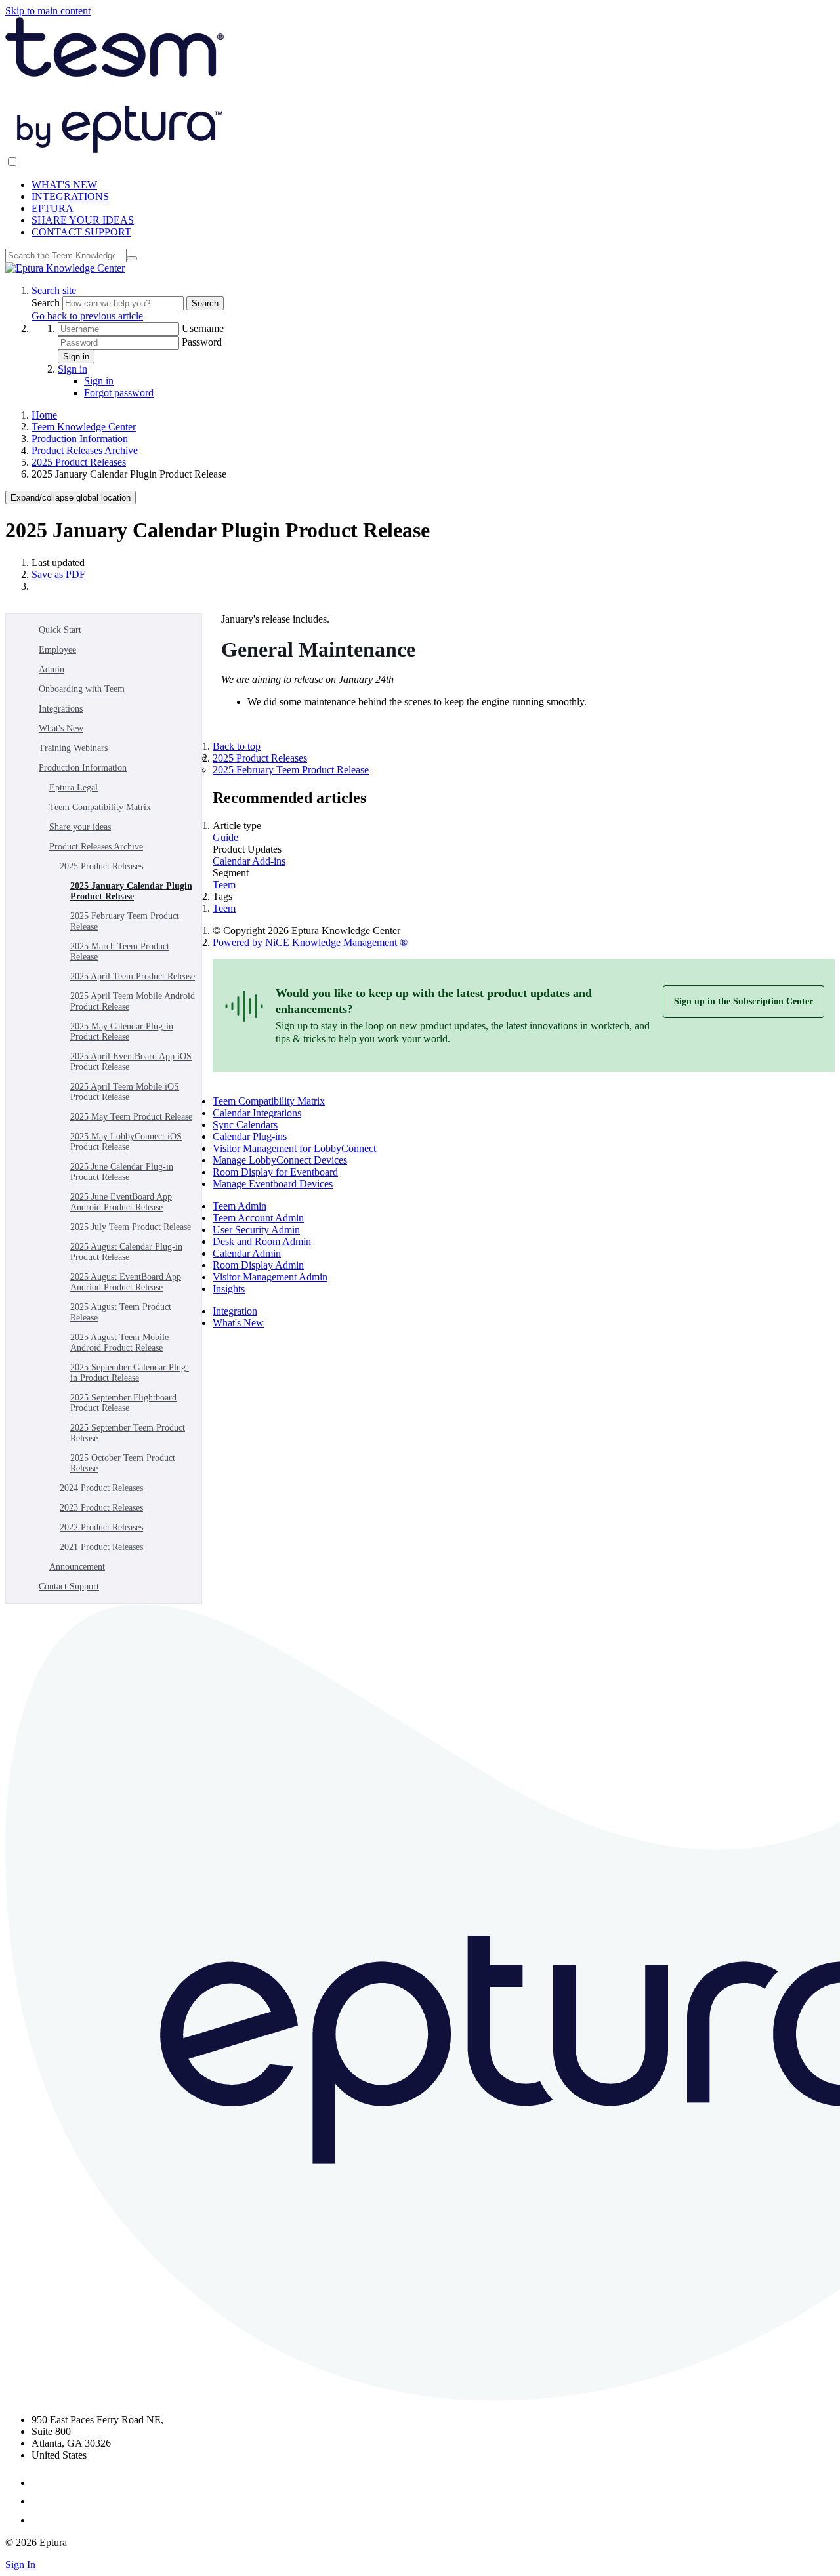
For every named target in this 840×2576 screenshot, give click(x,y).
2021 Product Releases (101, 1547)
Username (203, 328)
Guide (225, 837)
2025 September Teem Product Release (128, 1433)
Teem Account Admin (258, 1218)
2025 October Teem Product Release (123, 1463)
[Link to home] (65, 268)
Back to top (237, 746)
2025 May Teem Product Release (131, 1117)
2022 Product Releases (101, 1527)
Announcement (77, 1567)
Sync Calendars (245, 1125)
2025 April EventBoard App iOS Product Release (131, 1062)
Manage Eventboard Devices (273, 1184)
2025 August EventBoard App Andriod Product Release (126, 1282)
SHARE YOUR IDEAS (83, 220)
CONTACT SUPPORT (81, 232)
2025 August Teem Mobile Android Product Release (119, 1342)
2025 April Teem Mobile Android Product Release (133, 1001)
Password (202, 342)
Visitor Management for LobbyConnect (294, 1148)
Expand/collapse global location (71, 498)
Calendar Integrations (257, 1113)
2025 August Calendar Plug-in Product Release (126, 1252)
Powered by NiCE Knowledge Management (310, 942)
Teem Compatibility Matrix (100, 807)
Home (44, 415)
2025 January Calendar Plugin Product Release (131, 891)
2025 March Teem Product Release (120, 951)
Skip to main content (48, 11)
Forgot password (119, 393)
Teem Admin (240, 1206)
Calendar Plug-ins (250, 1136)
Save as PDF (58, 574)
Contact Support (69, 1586)
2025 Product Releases (79, 462)
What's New (61, 728)
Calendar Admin (247, 1253)
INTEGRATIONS (70, 196)
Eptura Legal (73, 787)
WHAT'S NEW (64, 185)
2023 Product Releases (101, 1508)
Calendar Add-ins (249, 861)
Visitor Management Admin (270, 1277)
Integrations (61, 709)
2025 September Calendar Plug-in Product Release (130, 1373)
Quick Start (60, 630)
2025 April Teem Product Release (133, 976)
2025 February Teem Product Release (125, 921)
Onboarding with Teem (82, 689)
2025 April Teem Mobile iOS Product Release (125, 1092)
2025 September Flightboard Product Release (123, 1403)
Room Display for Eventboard (275, 1172)
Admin (52, 669)
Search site (54, 290)
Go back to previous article (87, 316)
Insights (229, 1289)
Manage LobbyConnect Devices (280, 1160)
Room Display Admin (258, 1265)
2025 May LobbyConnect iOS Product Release (126, 1142)
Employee (57, 650)
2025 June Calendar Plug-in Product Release (122, 1172)
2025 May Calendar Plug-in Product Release (122, 1032)
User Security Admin (256, 1230)
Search (47, 303)
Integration (235, 1311)
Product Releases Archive (85, 450)
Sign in (76, 357)
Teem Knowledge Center (84, 427)
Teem (224, 885)
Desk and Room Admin (262, 1241)
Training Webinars (73, 748)
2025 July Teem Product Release (131, 1227)
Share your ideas (80, 827)
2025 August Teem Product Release (121, 1312)
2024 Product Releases (101, 1488)
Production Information (80, 439)
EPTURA (52, 208)
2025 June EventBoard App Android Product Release (121, 1202)
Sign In (20, 2565)
